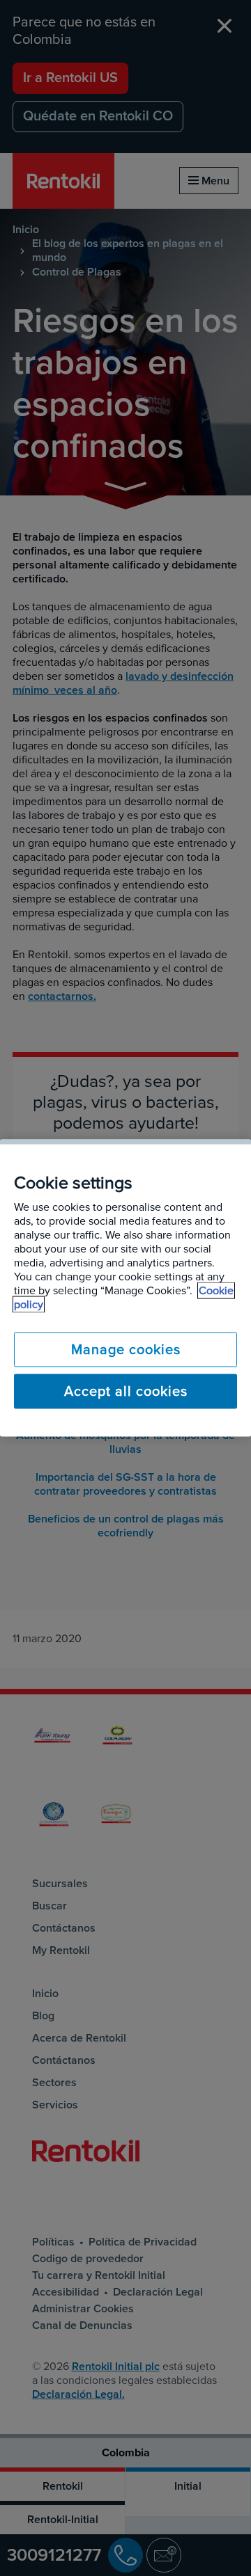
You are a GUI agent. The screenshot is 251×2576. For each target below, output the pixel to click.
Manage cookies (126, 1350)
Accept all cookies (126, 1392)
